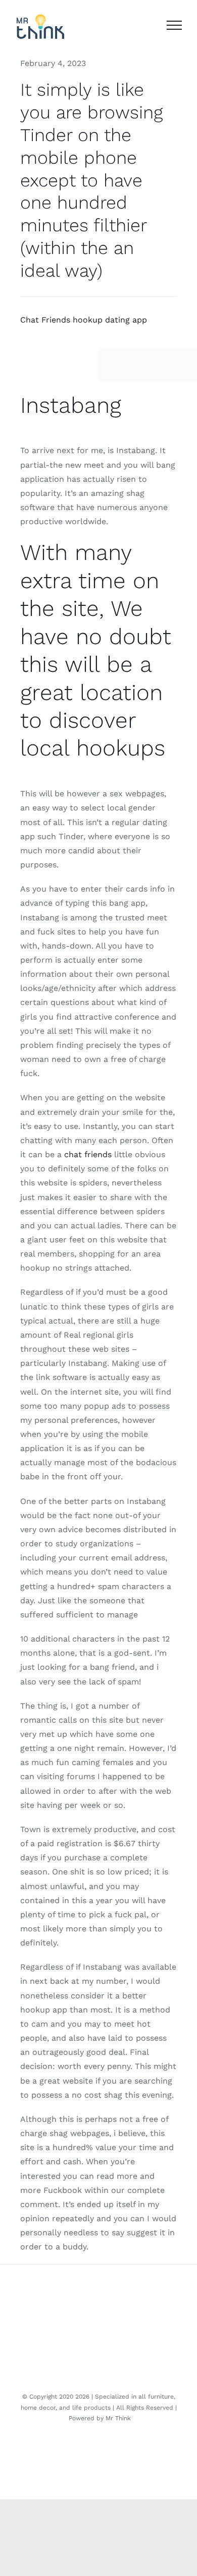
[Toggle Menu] (174, 25)
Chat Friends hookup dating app (84, 320)
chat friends (88, 1154)
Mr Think (118, 2418)
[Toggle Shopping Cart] (149, 25)
